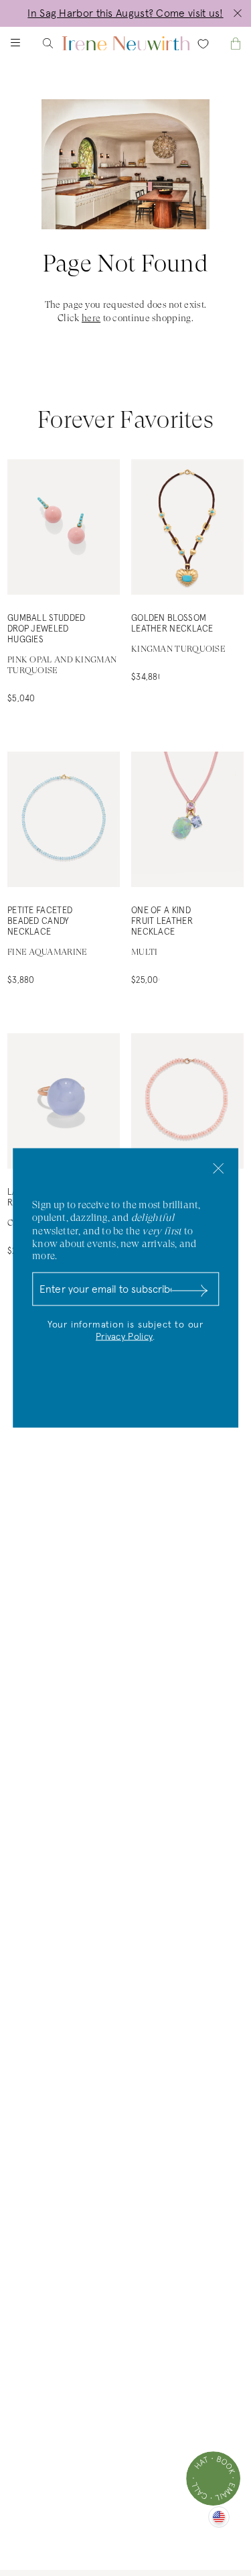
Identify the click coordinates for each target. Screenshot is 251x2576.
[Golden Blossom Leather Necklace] (187, 527)
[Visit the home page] (126, 43)
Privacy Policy (124, 1337)
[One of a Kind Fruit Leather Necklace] (187, 819)
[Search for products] (59, 43)
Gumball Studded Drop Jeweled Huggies (47, 629)
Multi (145, 952)
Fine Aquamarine (48, 952)
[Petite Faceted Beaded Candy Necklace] (64, 819)
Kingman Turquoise (178, 649)
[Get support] (213, 2478)
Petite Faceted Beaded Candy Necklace (40, 922)
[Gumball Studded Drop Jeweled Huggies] (64, 527)
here (91, 318)
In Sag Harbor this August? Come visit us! (125, 13)
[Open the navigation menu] (27, 43)
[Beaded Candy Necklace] (187, 1101)
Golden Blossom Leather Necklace (172, 624)
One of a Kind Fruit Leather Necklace (162, 922)
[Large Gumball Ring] (64, 1101)
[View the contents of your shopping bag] (224, 43)
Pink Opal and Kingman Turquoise (62, 665)
